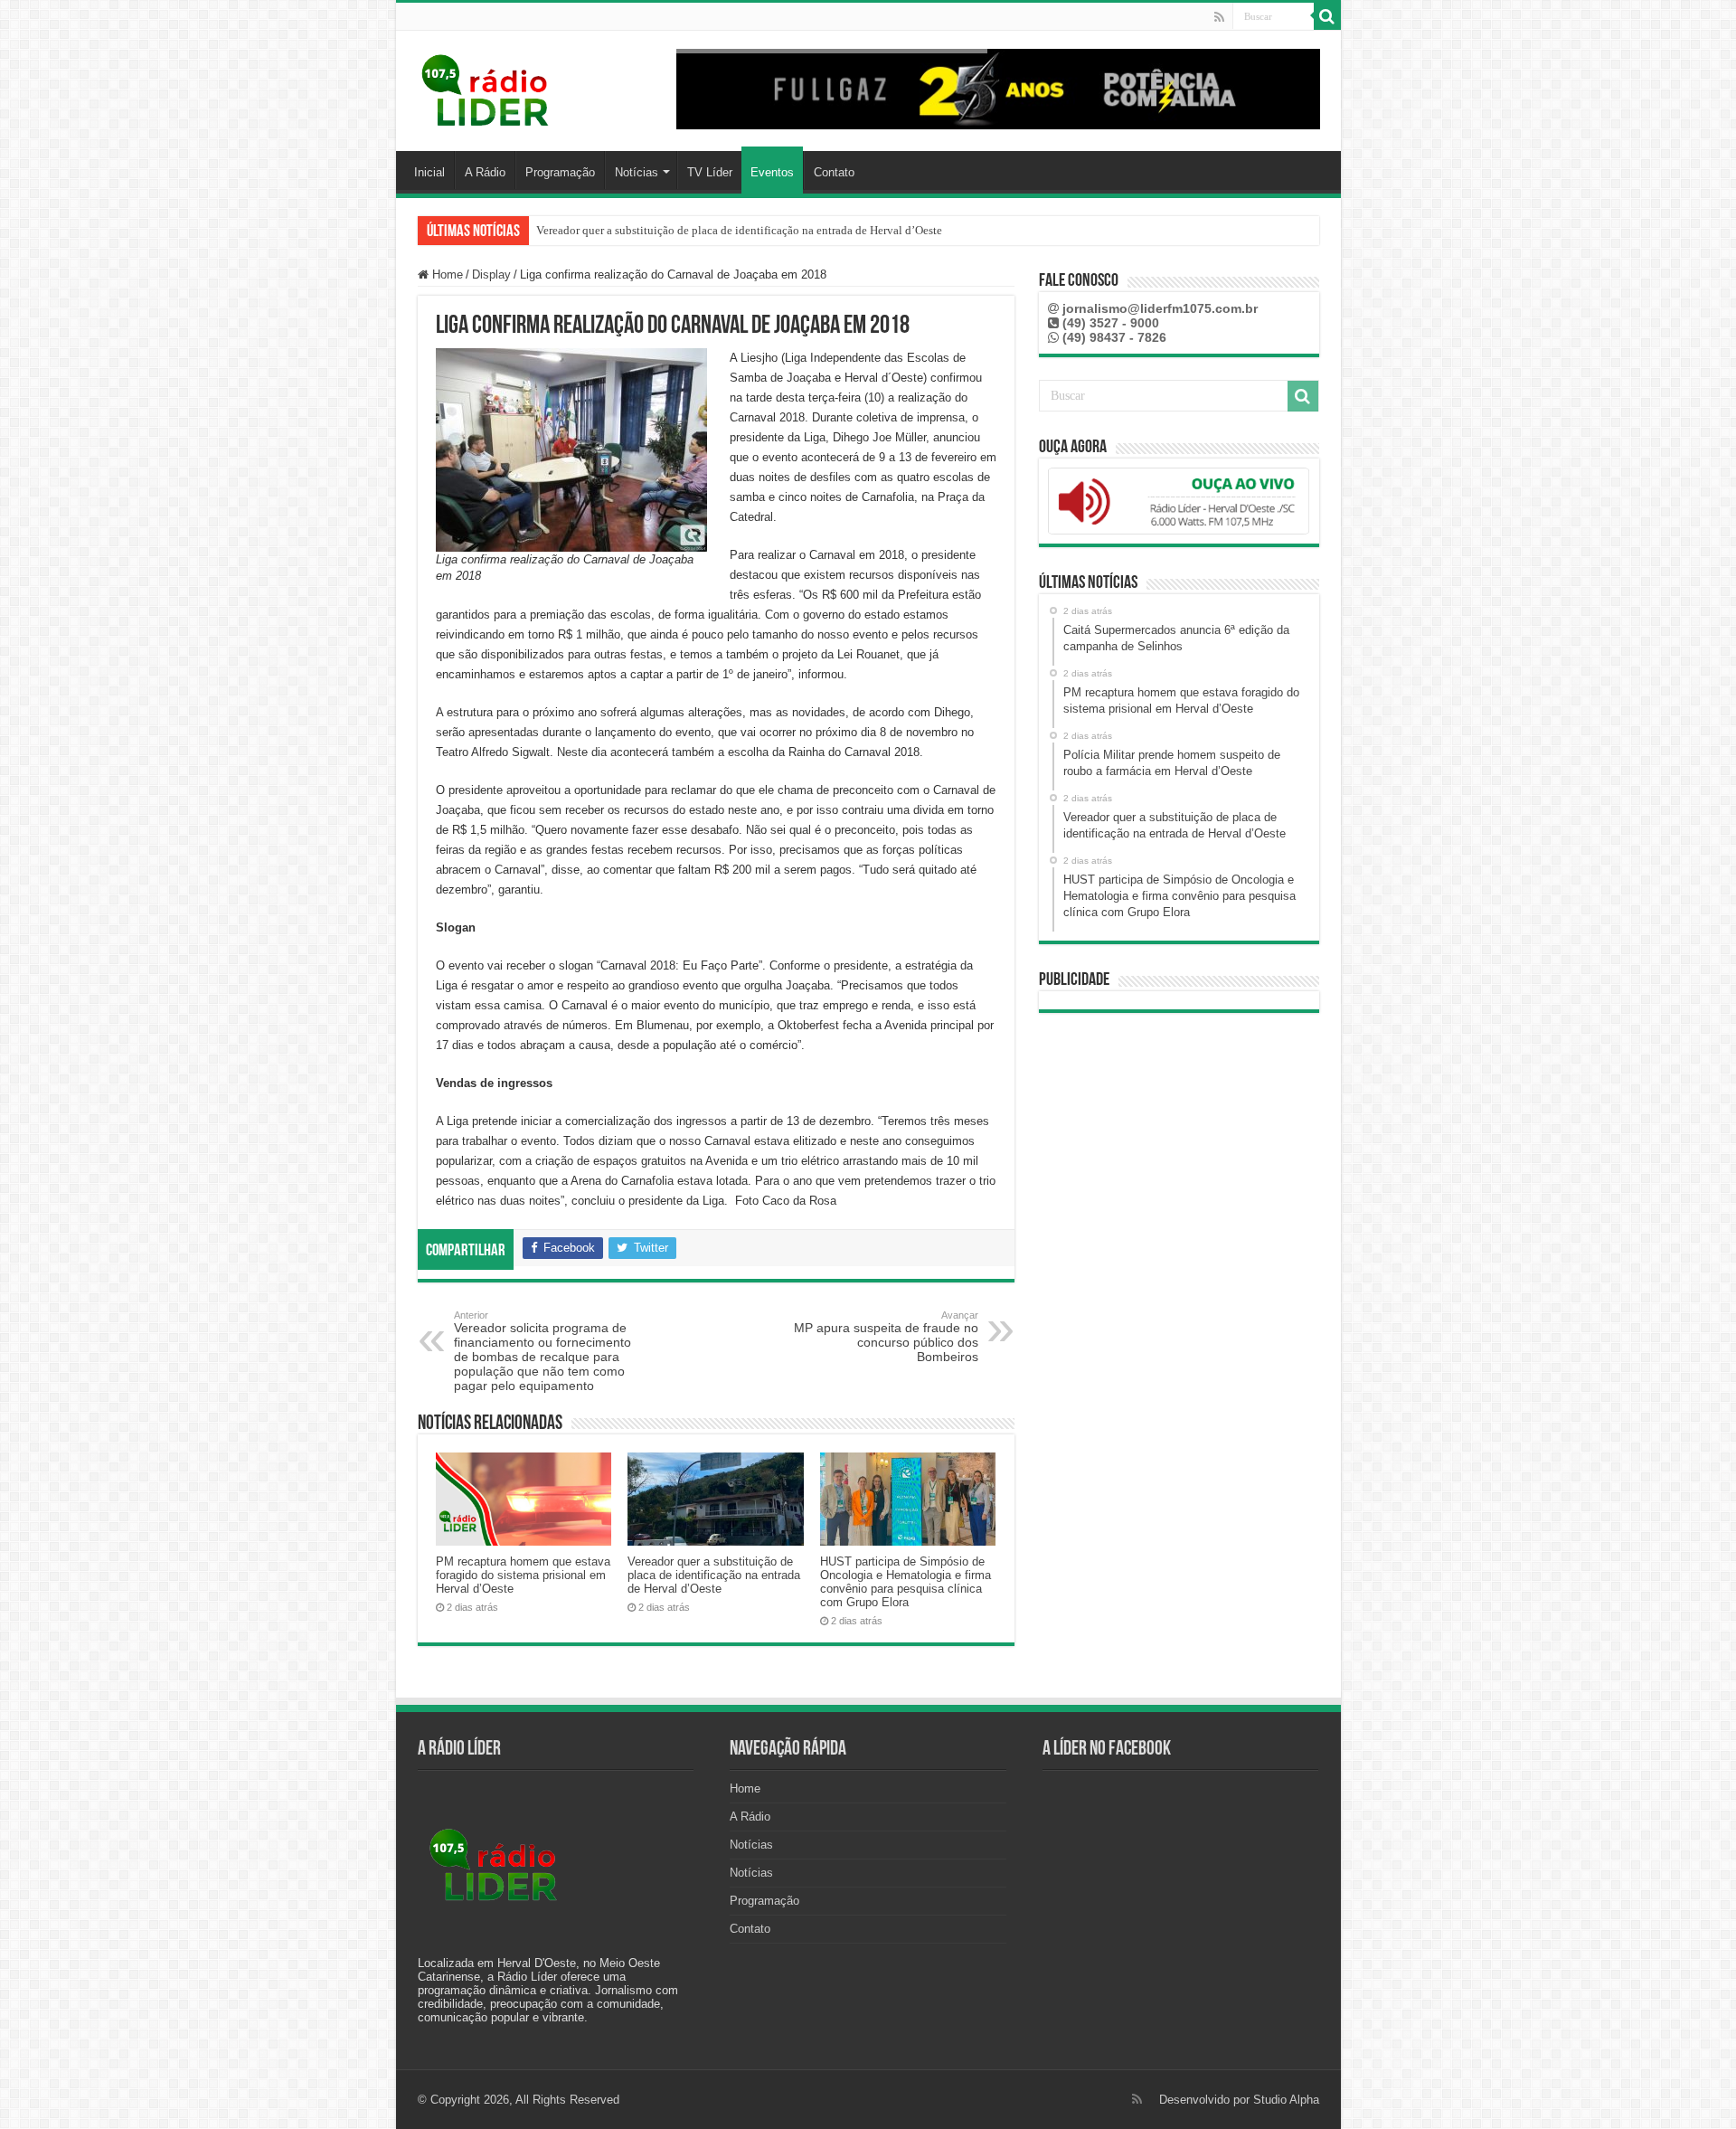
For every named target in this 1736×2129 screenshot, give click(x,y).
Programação (560, 172)
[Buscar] (1327, 16)
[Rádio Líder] (486, 88)
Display (491, 274)
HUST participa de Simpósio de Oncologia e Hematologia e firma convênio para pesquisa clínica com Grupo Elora (906, 1582)
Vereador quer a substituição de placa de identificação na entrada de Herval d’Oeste (739, 230)
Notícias (637, 172)
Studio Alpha (1286, 2100)
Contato (834, 172)
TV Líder (710, 172)
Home (446, 274)
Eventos (772, 172)
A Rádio (485, 172)
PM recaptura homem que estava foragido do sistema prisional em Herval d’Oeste (523, 1575)
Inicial (429, 172)
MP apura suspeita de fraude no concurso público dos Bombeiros (886, 1337)
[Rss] (1219, 17)
